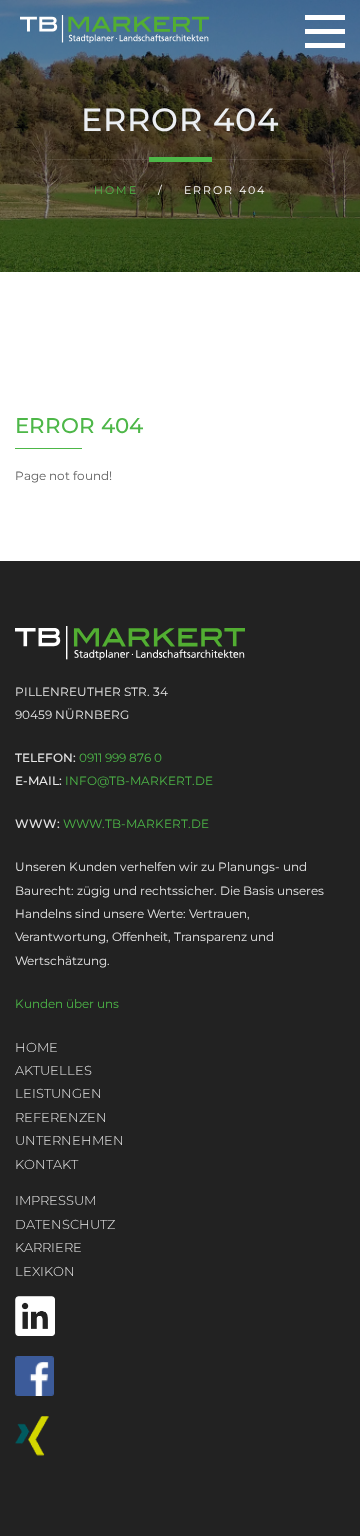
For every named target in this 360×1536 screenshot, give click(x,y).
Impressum (55, 1200)
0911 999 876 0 (120, 757)
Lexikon (45, 1271)
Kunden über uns (67, 1003)
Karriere (48, 1247)
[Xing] (180, 1436)
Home (116, 190)
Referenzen (61, 1117)
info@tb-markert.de (139, 780)
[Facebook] (180, 1376)
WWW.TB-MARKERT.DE (136, 823)
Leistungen (58, 1093)
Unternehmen (69, 1140)
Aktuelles (53, 1070)
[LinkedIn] (180, 1316)
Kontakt (46, 1164)
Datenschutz (65, 1224)
